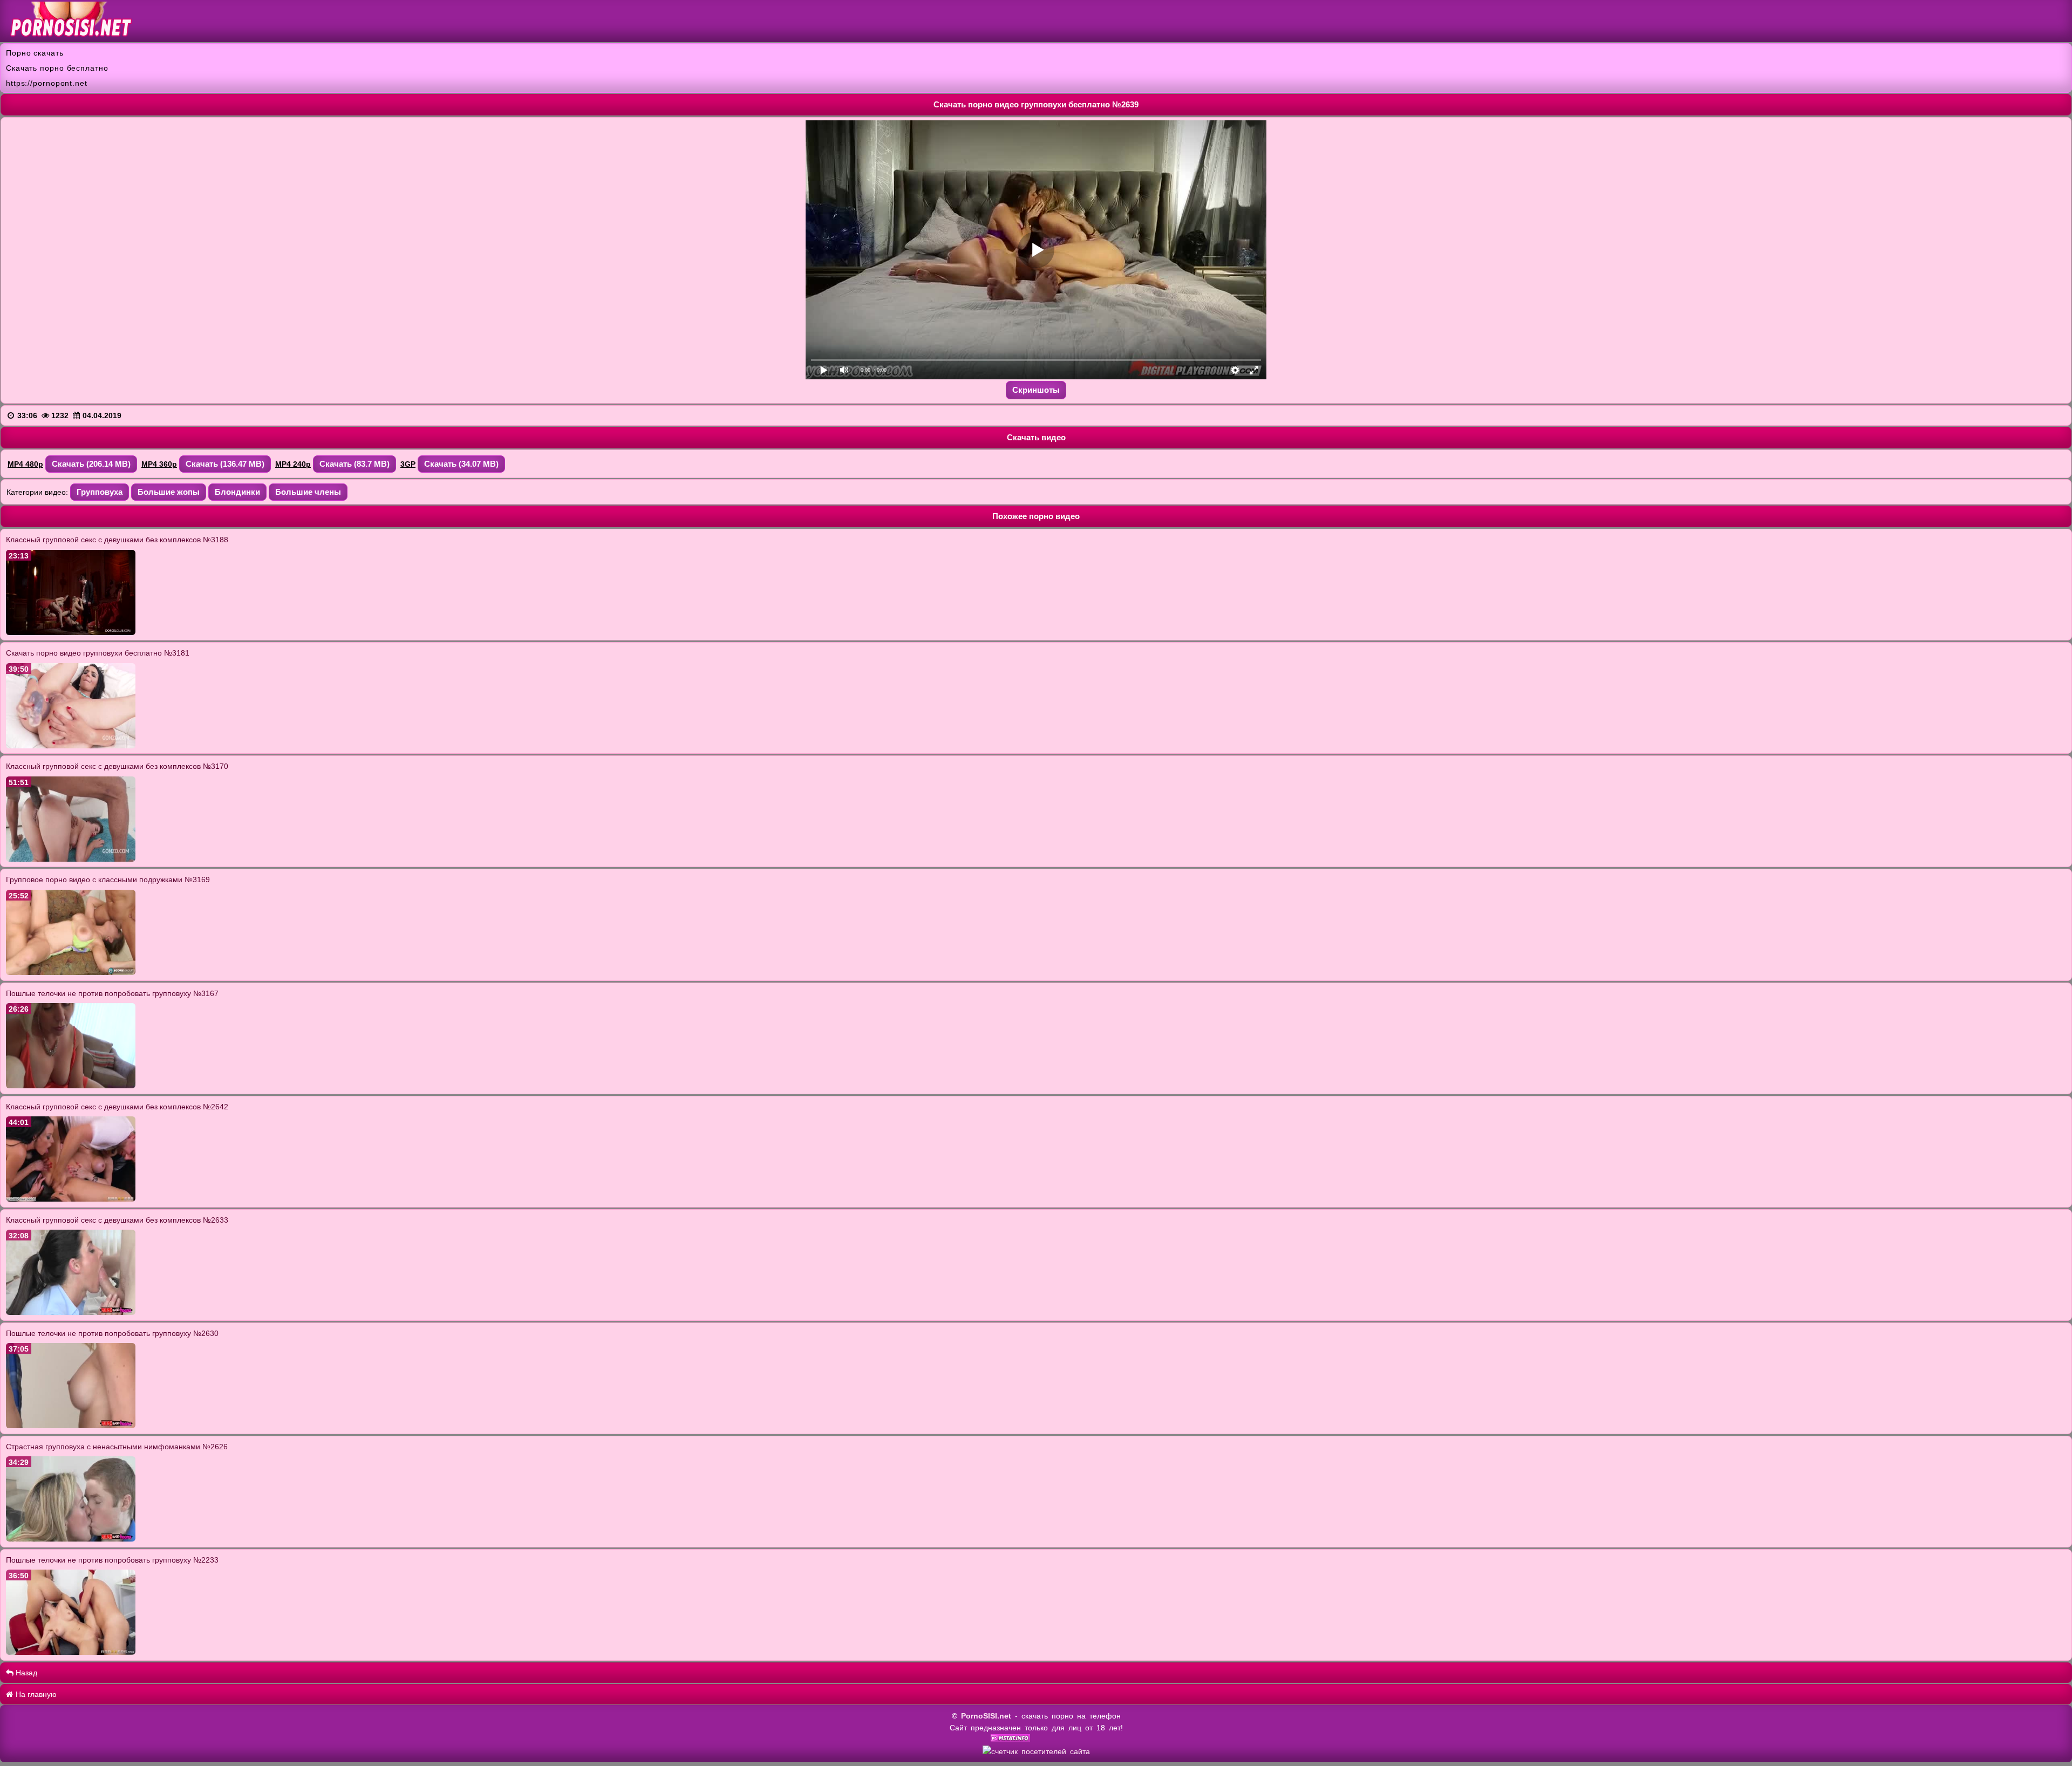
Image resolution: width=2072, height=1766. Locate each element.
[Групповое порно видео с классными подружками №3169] (71, 972)
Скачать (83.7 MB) (355, 464)
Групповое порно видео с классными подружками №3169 (108, 879)
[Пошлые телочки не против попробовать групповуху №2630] (71, 1426)
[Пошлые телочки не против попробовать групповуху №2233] (71, 1652)
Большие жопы (169, 492)
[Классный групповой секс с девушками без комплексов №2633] (71, 1312)
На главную (35, 1694)
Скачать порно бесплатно (57, 68)
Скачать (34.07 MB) (461, 464)
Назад (25, 1673)
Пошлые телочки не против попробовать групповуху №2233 (112, 1560)
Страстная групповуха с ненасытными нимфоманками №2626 (117, 1447)
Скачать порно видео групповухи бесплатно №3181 (98, 653)
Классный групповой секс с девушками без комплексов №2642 (117, 1107)
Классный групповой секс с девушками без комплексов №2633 (117, 1220)
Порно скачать (35, 53)
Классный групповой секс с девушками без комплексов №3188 (117, 540)
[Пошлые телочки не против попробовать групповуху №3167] (71, 1086)
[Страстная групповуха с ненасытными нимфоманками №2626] (71, 1539)
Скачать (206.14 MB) (91, 464)
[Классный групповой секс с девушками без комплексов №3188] (71, 632)
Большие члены (308, 492)
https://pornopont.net (47, 83)
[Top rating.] (1010, 1740)
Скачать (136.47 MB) (225, 464)
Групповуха (100, 492)
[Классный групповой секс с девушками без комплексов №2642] (71, 1199)
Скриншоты (1036, 390)
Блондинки (237, 492)
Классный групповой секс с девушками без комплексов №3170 (117, 766)
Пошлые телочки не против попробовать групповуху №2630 (112, 1333)
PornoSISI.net (986, 1716)
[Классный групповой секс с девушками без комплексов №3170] (71, 859)
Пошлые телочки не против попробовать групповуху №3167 (112, 993)
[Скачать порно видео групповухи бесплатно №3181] (71, 746)
